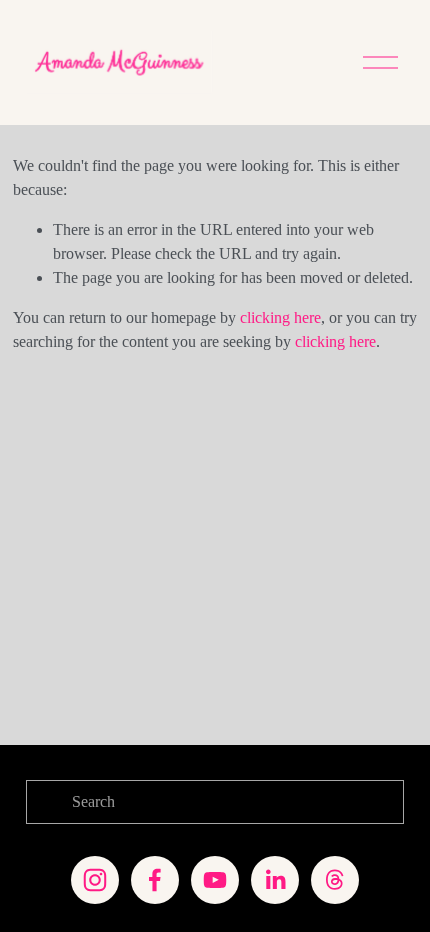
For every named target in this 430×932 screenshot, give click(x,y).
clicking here (280, 317)
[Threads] (335, 880)
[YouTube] (215, 880)
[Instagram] (95, 880)
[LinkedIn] (275, 880)
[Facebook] (155, 880)
